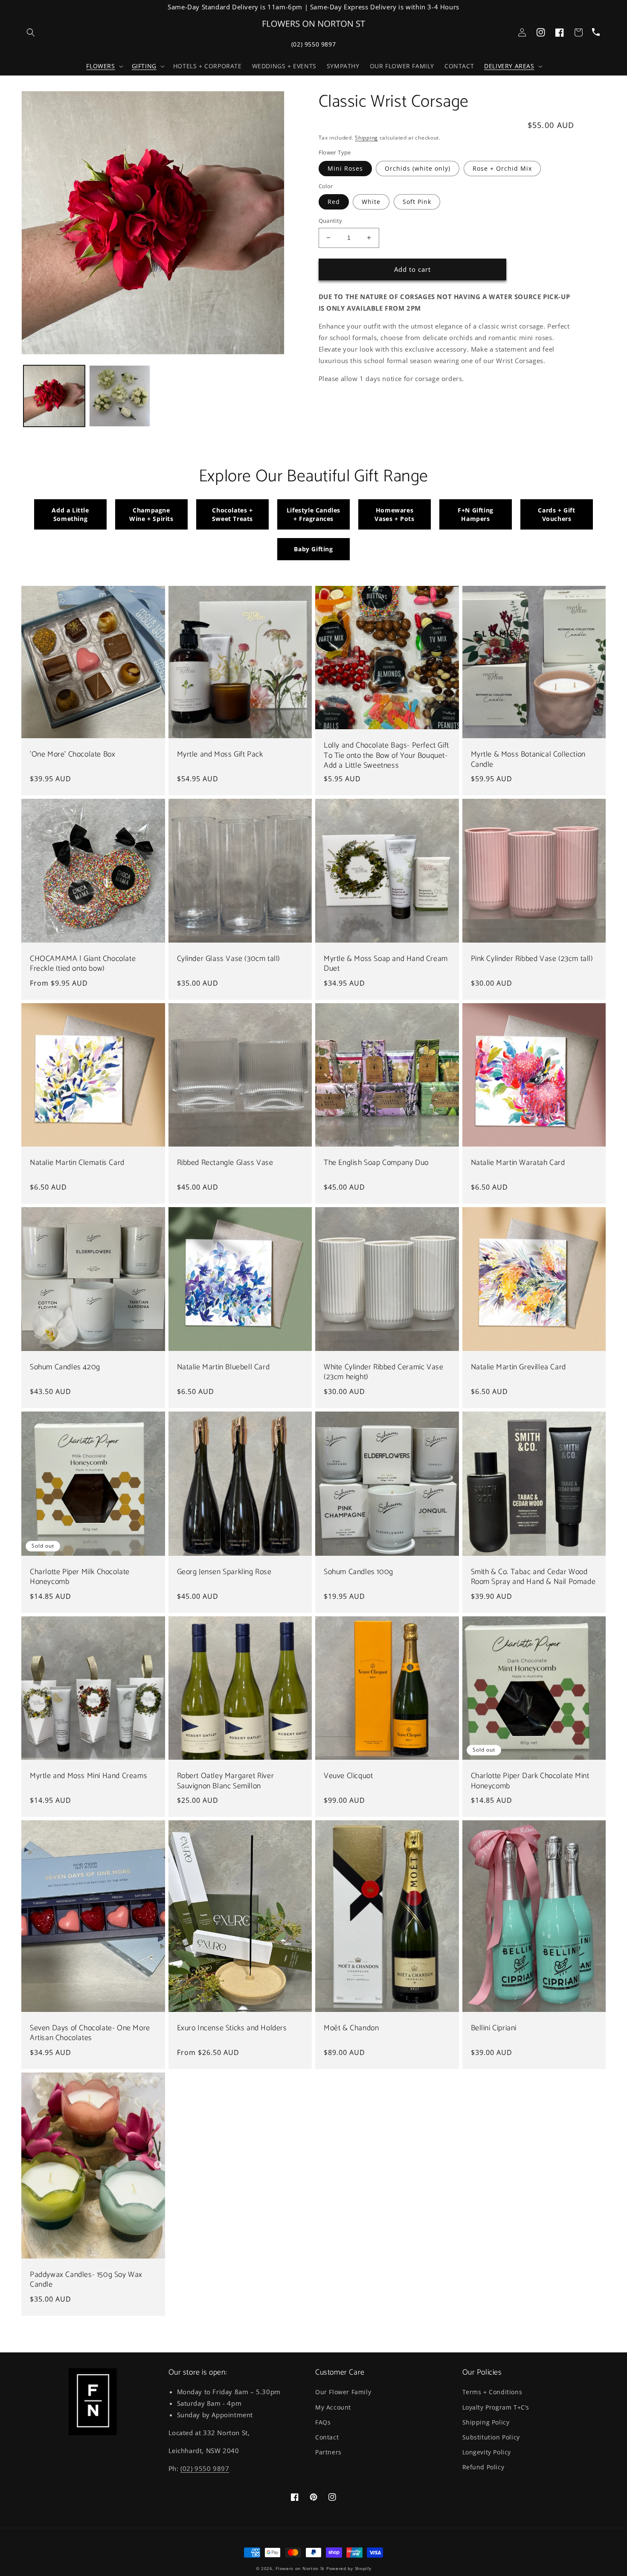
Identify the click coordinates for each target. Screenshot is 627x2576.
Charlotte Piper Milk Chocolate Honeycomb (80, 1577)
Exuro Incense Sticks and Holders (232, 2028)
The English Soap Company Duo (376, 1163)
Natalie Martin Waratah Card (518, 1163)
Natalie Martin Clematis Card (77, 1163)
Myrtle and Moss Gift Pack (220, 755)
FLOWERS (100, 66)
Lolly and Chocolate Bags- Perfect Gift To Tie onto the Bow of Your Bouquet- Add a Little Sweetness (386, 756)
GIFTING (144, 66)
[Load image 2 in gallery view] (120, 396)
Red (334, 202)
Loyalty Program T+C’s (496, 2407)
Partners (328, 2452)
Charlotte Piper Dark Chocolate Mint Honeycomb (530, 1781)
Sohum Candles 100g (358, 1572)
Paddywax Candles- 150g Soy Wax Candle (86, 2280)
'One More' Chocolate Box (73, 755)
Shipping (366, 138)
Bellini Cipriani (494, 2028)
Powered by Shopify (349, 2568)
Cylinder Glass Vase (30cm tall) (229, 959)
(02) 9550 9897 (313, 44)
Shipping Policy (486, 2422)
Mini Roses (345, 168)
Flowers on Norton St (300, 2568)
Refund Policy (483, 2467)
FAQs (323, 2422)
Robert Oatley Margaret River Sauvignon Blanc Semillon (226, 1781)
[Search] (31, 32)
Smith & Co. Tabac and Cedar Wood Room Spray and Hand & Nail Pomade (533, 1577)
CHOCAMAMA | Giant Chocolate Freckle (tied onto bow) (83, 964)
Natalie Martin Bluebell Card (224, 1367)
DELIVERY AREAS (509, 66)
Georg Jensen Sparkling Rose (224, 1572)
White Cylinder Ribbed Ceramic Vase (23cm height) (383, 1372)
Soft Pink (417, 202)
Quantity (331, 221)
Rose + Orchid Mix (502, 168)
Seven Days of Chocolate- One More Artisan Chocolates (90, 2033)
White (371, 202)
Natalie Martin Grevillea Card (518, 1367)
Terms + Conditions (492, 2392)
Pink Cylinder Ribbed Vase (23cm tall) (532, 959)
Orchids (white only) (418, 168)
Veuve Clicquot (348, 1776)
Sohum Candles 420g (65, 1367)
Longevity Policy (487, 2452)
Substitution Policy (491, 2437)
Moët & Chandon (351, 2028)
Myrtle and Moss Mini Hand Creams (89, 1776)
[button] (104, 66)
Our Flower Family (343, 2392)
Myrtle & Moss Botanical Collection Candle (528, 760)
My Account (333, 2407)
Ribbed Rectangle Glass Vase (225, 1163)
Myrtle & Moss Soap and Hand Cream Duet (386, 964)
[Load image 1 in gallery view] (54, 396)
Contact (327, 2437)
